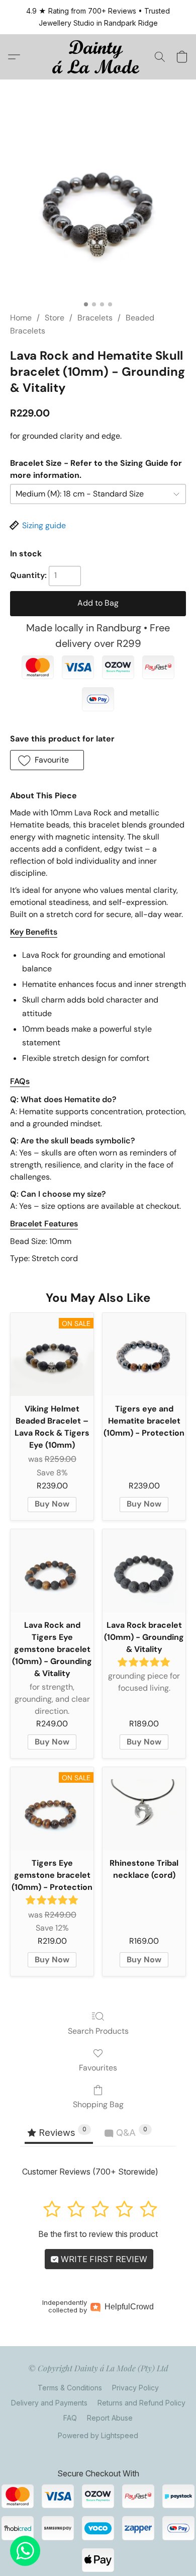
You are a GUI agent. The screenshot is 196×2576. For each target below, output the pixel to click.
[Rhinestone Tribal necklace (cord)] (144, 1809)
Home (21, 318)
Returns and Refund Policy (141, 2403)
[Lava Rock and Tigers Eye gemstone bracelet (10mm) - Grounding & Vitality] (52, 1571)
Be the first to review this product (98, 2234)
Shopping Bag (98, 2104)
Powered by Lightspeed (98, 2435)
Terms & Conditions (70, 2388)
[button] (98, 57)
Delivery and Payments (49, 2403)
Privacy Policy (135, 2388)
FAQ (70, 2418)
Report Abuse (110, 2418)
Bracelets (95, 318)
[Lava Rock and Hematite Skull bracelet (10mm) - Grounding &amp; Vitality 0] (98, 208)
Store (55, 318)
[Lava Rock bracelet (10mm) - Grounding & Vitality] (144, 1571)
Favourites (98, 2068)
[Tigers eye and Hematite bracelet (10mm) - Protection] (144, 1354)
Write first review (103, 2259)
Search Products (98, 2031)
